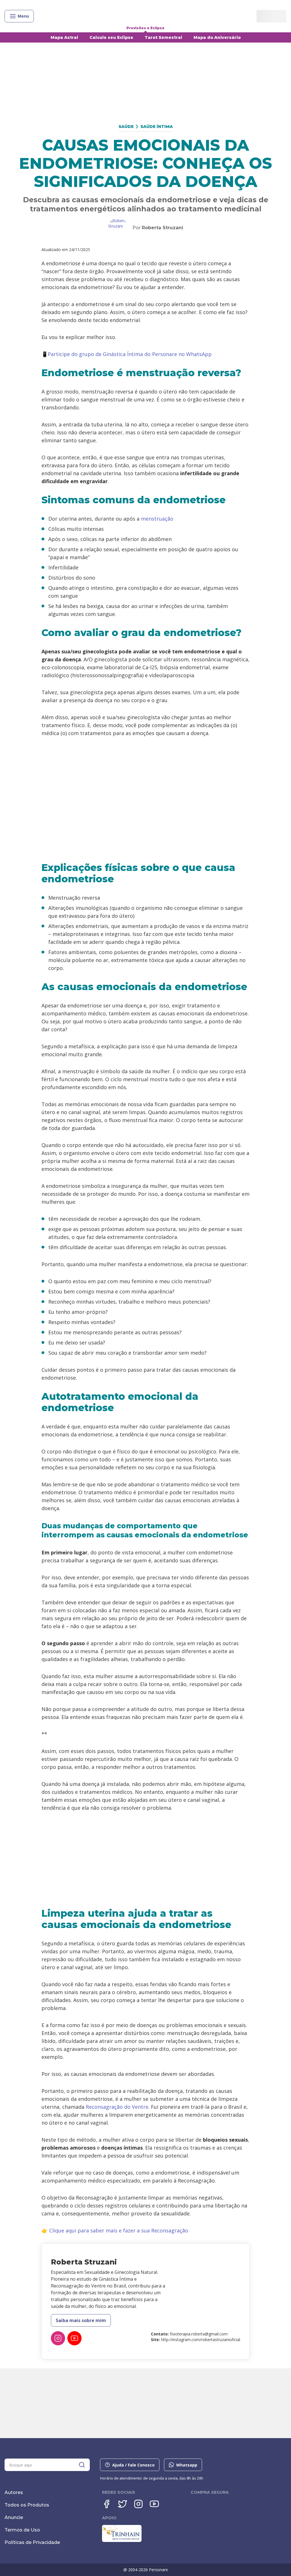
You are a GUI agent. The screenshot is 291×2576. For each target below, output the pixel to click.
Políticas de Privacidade (32, 2542)
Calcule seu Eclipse (111, 37)
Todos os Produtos (27, 2505)
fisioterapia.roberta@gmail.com (199, 2334)
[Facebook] (107, 2504)
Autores (14, 2492)
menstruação (157, 519)
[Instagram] (58, 2338)
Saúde (126, 127)
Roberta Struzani (162, 228)
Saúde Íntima (157, 127)
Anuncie (14, 2517)
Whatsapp (187, 2465)
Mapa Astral (64, 37)
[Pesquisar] (82, 2465)
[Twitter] (122, 2504)
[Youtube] (154, 2504)
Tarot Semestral (163, 37)
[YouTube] (74, 2338)
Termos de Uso (22, 2530)
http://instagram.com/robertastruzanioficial (201, 2340)
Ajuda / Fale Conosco (133, 2465)
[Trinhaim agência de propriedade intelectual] (122, 2541)
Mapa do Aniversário (217, 37)
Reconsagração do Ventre (117, 2107)
